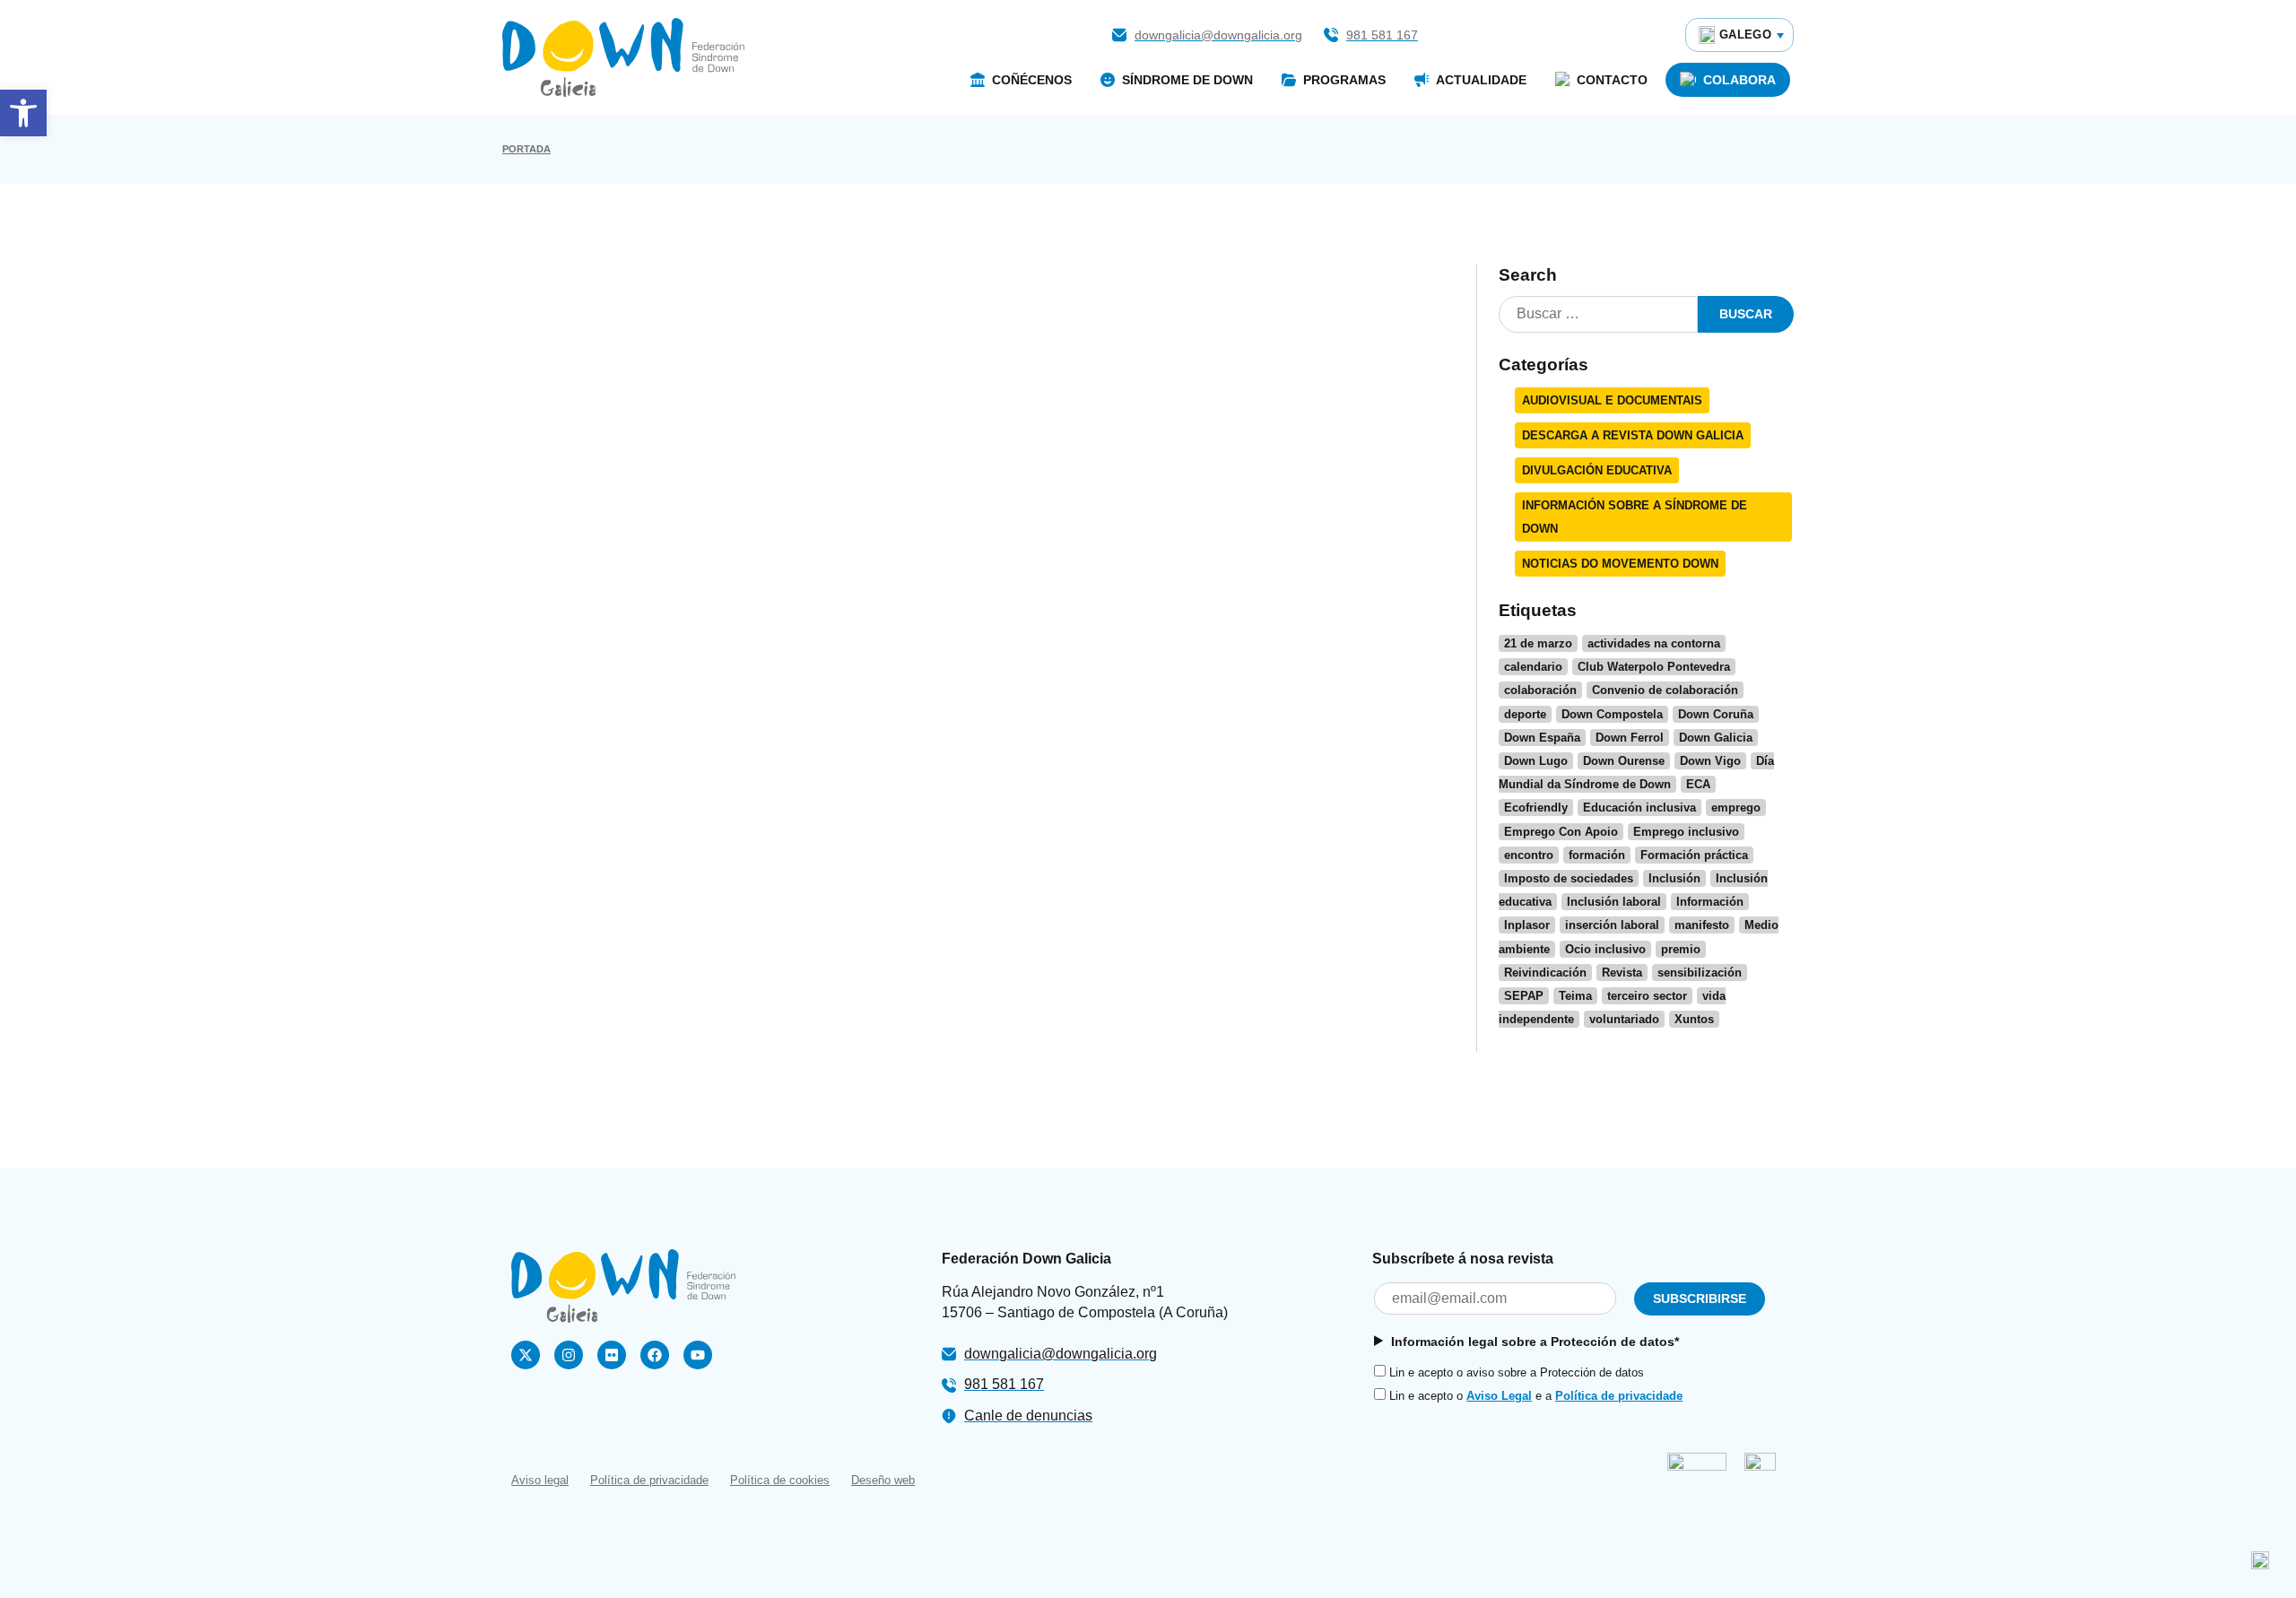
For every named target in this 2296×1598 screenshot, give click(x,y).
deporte (1525, 714)
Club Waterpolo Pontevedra (1654, 667)
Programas (1344, 80)
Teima (1575, 996)
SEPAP (1524, 996)
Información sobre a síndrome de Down (1635, 517)
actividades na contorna (1654, 643)
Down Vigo (1710, 761)
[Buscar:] (1598, 314)
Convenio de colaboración (1665, 690)
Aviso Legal (1499, 1396)
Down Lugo (1536, 761)
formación (1597, 855)
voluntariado (1624, 1019)
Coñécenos (1032, 80)
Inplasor (1527, 925)
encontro (1529, 855)
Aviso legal (540, 1480)
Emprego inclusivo (1686, 832)
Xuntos (1694, 1019)
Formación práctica (1694, 855)
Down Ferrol (1630, 738)
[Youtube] (698, 1355)
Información (1710, 902)
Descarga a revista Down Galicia (1633, 435)
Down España (1542, 738)
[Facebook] (655, 1355)
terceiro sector (1647, 996)
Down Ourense (1624, 761)
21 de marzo (1538, 643)
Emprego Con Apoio (1561, 832)
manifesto (1702, 925)
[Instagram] (569, 1355)
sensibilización (1700, 973)
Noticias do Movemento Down (1620, 564)
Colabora (1739, 80)
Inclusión (1674, 878)
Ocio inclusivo (1605, 949)
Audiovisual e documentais (1612, 400)
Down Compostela (1612, 714)
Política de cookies (780, 1480)
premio (1681, 949)
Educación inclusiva (1639, 808)
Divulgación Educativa (1597, 470)
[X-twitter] (526, 1355)
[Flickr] (612, 1355)
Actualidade (1481, 80)
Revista (1622, 973)
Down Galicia (1716, 738)
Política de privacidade (1619, 1396)
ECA (1698, 784)
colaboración (1540, 690)
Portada (526, 149)
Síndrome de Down (1187, 80)
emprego (1736, 808)
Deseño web (883, 1480)
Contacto (1612, 80)
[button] (23, 113)
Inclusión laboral (1614, 902)
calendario (1533, 667)
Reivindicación (1545, 973)
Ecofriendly (1536, 808)
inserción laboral (1612, 925)
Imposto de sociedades (1569, 878)
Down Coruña (1716, 714)
